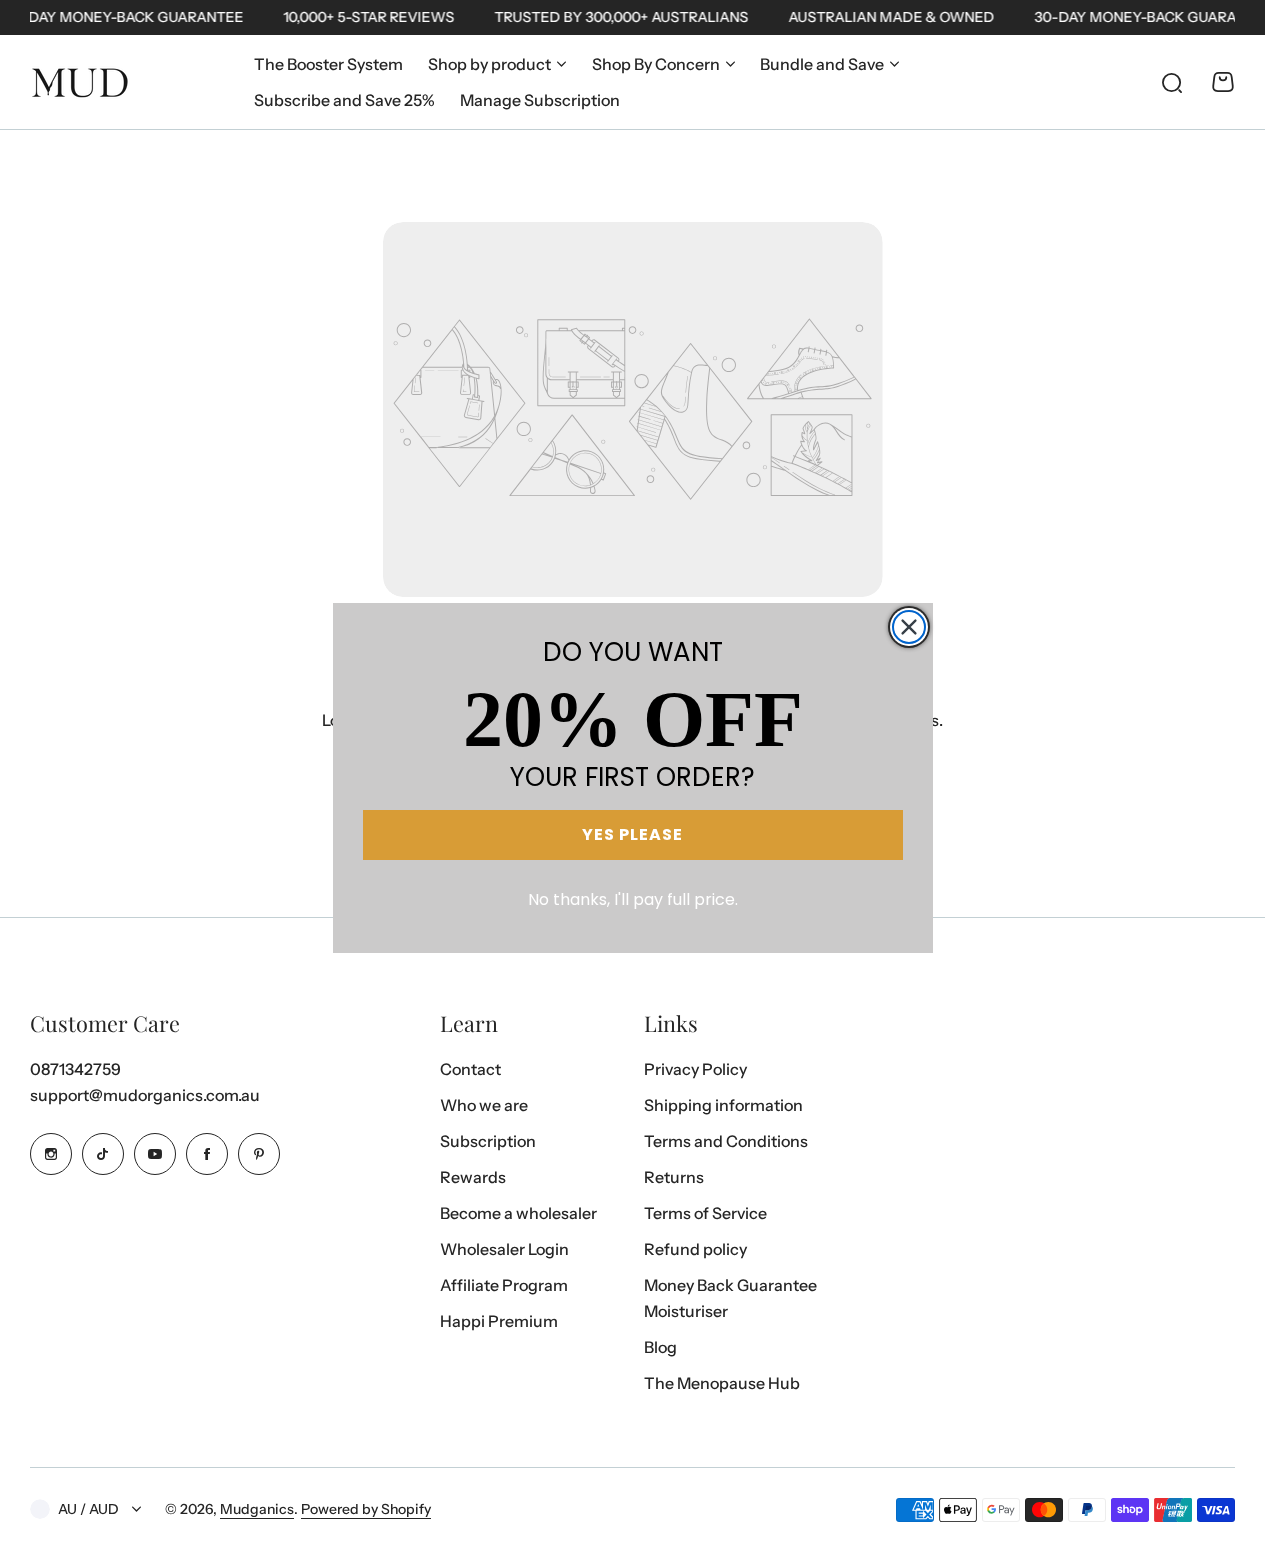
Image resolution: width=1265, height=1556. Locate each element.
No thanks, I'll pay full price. (633, 899)
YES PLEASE (632, 834)
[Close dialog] (909, 627)
